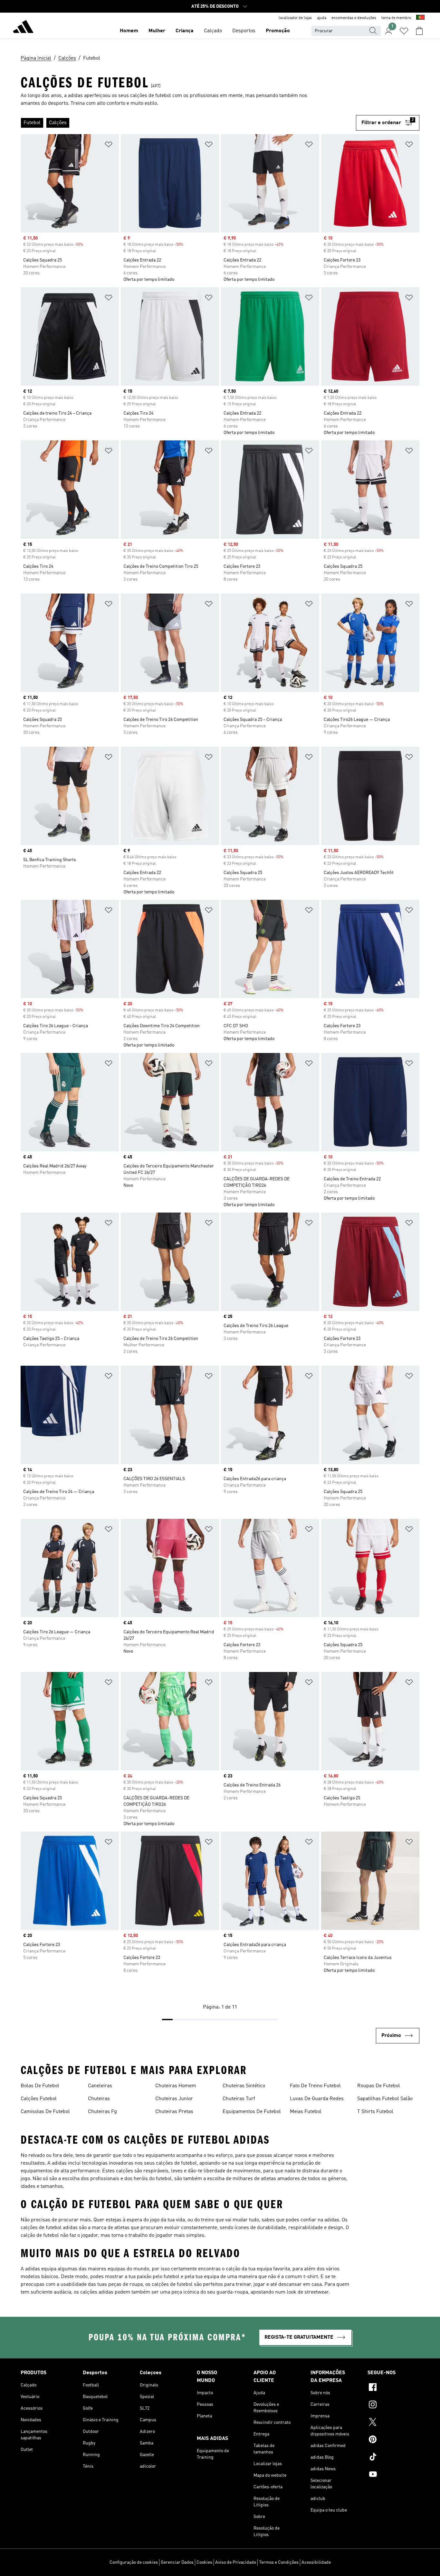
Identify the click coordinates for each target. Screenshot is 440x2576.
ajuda (322, 18)
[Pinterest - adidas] (393, 2440)
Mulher (157, 31)
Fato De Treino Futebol (315, 2086)
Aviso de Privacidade (236, 2562)
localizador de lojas (295, 18)
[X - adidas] (393, 2423)
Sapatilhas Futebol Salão (385, 2099)
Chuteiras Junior (174, 2099)
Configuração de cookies (134, 2562)
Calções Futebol (39, 2099)
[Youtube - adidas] (393, 2475)
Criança (185, 31)
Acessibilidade (316, 2562)
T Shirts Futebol (375, 2112)
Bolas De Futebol (40, 2086)
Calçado (213, 31)
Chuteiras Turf (239, 2099)
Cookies (204, 2562)
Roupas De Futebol (379, 2086)
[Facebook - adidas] (393, 2388)
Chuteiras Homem (176, 2086)
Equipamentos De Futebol (252, 2112)
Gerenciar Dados (177, 2562)
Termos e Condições (279, 2562)
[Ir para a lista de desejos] (404, 31)
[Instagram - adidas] (393, 2405)
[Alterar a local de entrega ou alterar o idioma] (420, 18)
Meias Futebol (306, 2112)
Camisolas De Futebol (45, 2112)
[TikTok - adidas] (393, 2458)
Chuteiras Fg (102, 2112)
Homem (129, 31)
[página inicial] (23, 28)
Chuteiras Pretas (174, 2112)
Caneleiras (100, 2086)
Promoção (278, 31)
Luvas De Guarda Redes (317, 2099)
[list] (188, 123)
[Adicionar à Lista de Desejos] (109, 146)
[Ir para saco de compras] (419, 31)
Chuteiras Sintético (244, 2086)
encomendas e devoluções (354, 18)
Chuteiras (99, 2099)
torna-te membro (396, 18)
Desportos (244, 31)
